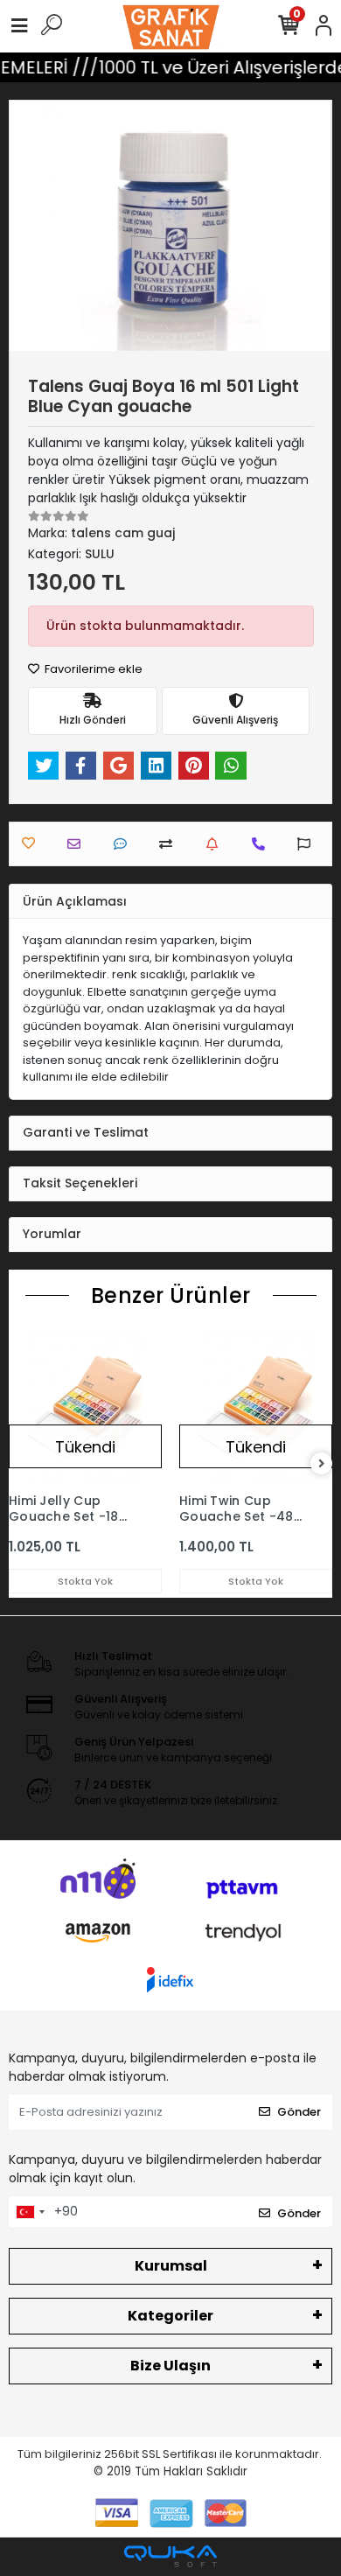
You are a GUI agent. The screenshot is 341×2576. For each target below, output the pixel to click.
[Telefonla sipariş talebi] (263, 844)
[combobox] (30, 2212)
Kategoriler (170, 2316)
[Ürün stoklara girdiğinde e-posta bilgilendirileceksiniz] (216, 844)
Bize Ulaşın (170, 2366)
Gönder (299, 2112)
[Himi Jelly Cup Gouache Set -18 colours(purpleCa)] (85, 1407)
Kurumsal (171, 2266)
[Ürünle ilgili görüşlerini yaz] (125, 844)
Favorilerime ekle (92, 669)
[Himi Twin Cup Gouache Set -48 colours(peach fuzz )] (256, 1407)
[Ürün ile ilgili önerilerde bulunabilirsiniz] (308, 844)
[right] (322, 1464)
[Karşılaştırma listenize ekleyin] (170, 844)
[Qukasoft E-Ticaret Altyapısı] (170, 2556)
